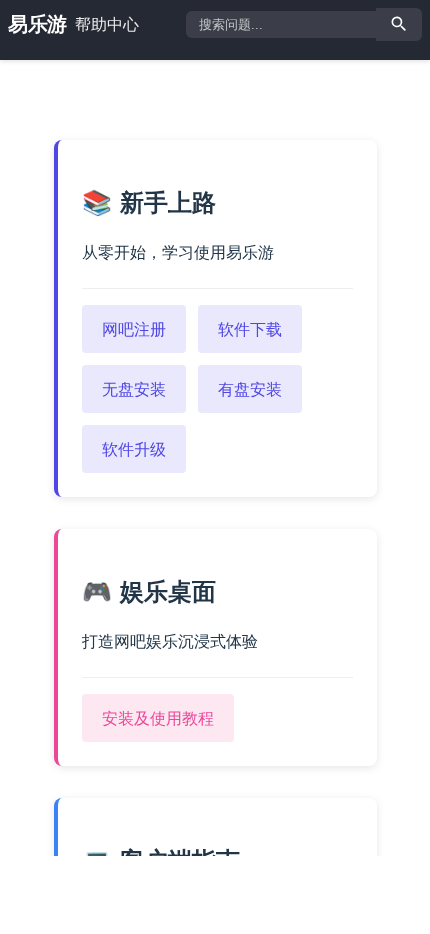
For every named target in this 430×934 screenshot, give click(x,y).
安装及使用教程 (158, 718)
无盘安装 (134, 389)
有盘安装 (250, 389)
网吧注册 (134, 329)
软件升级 (134, 449)
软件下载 (250, 329)
